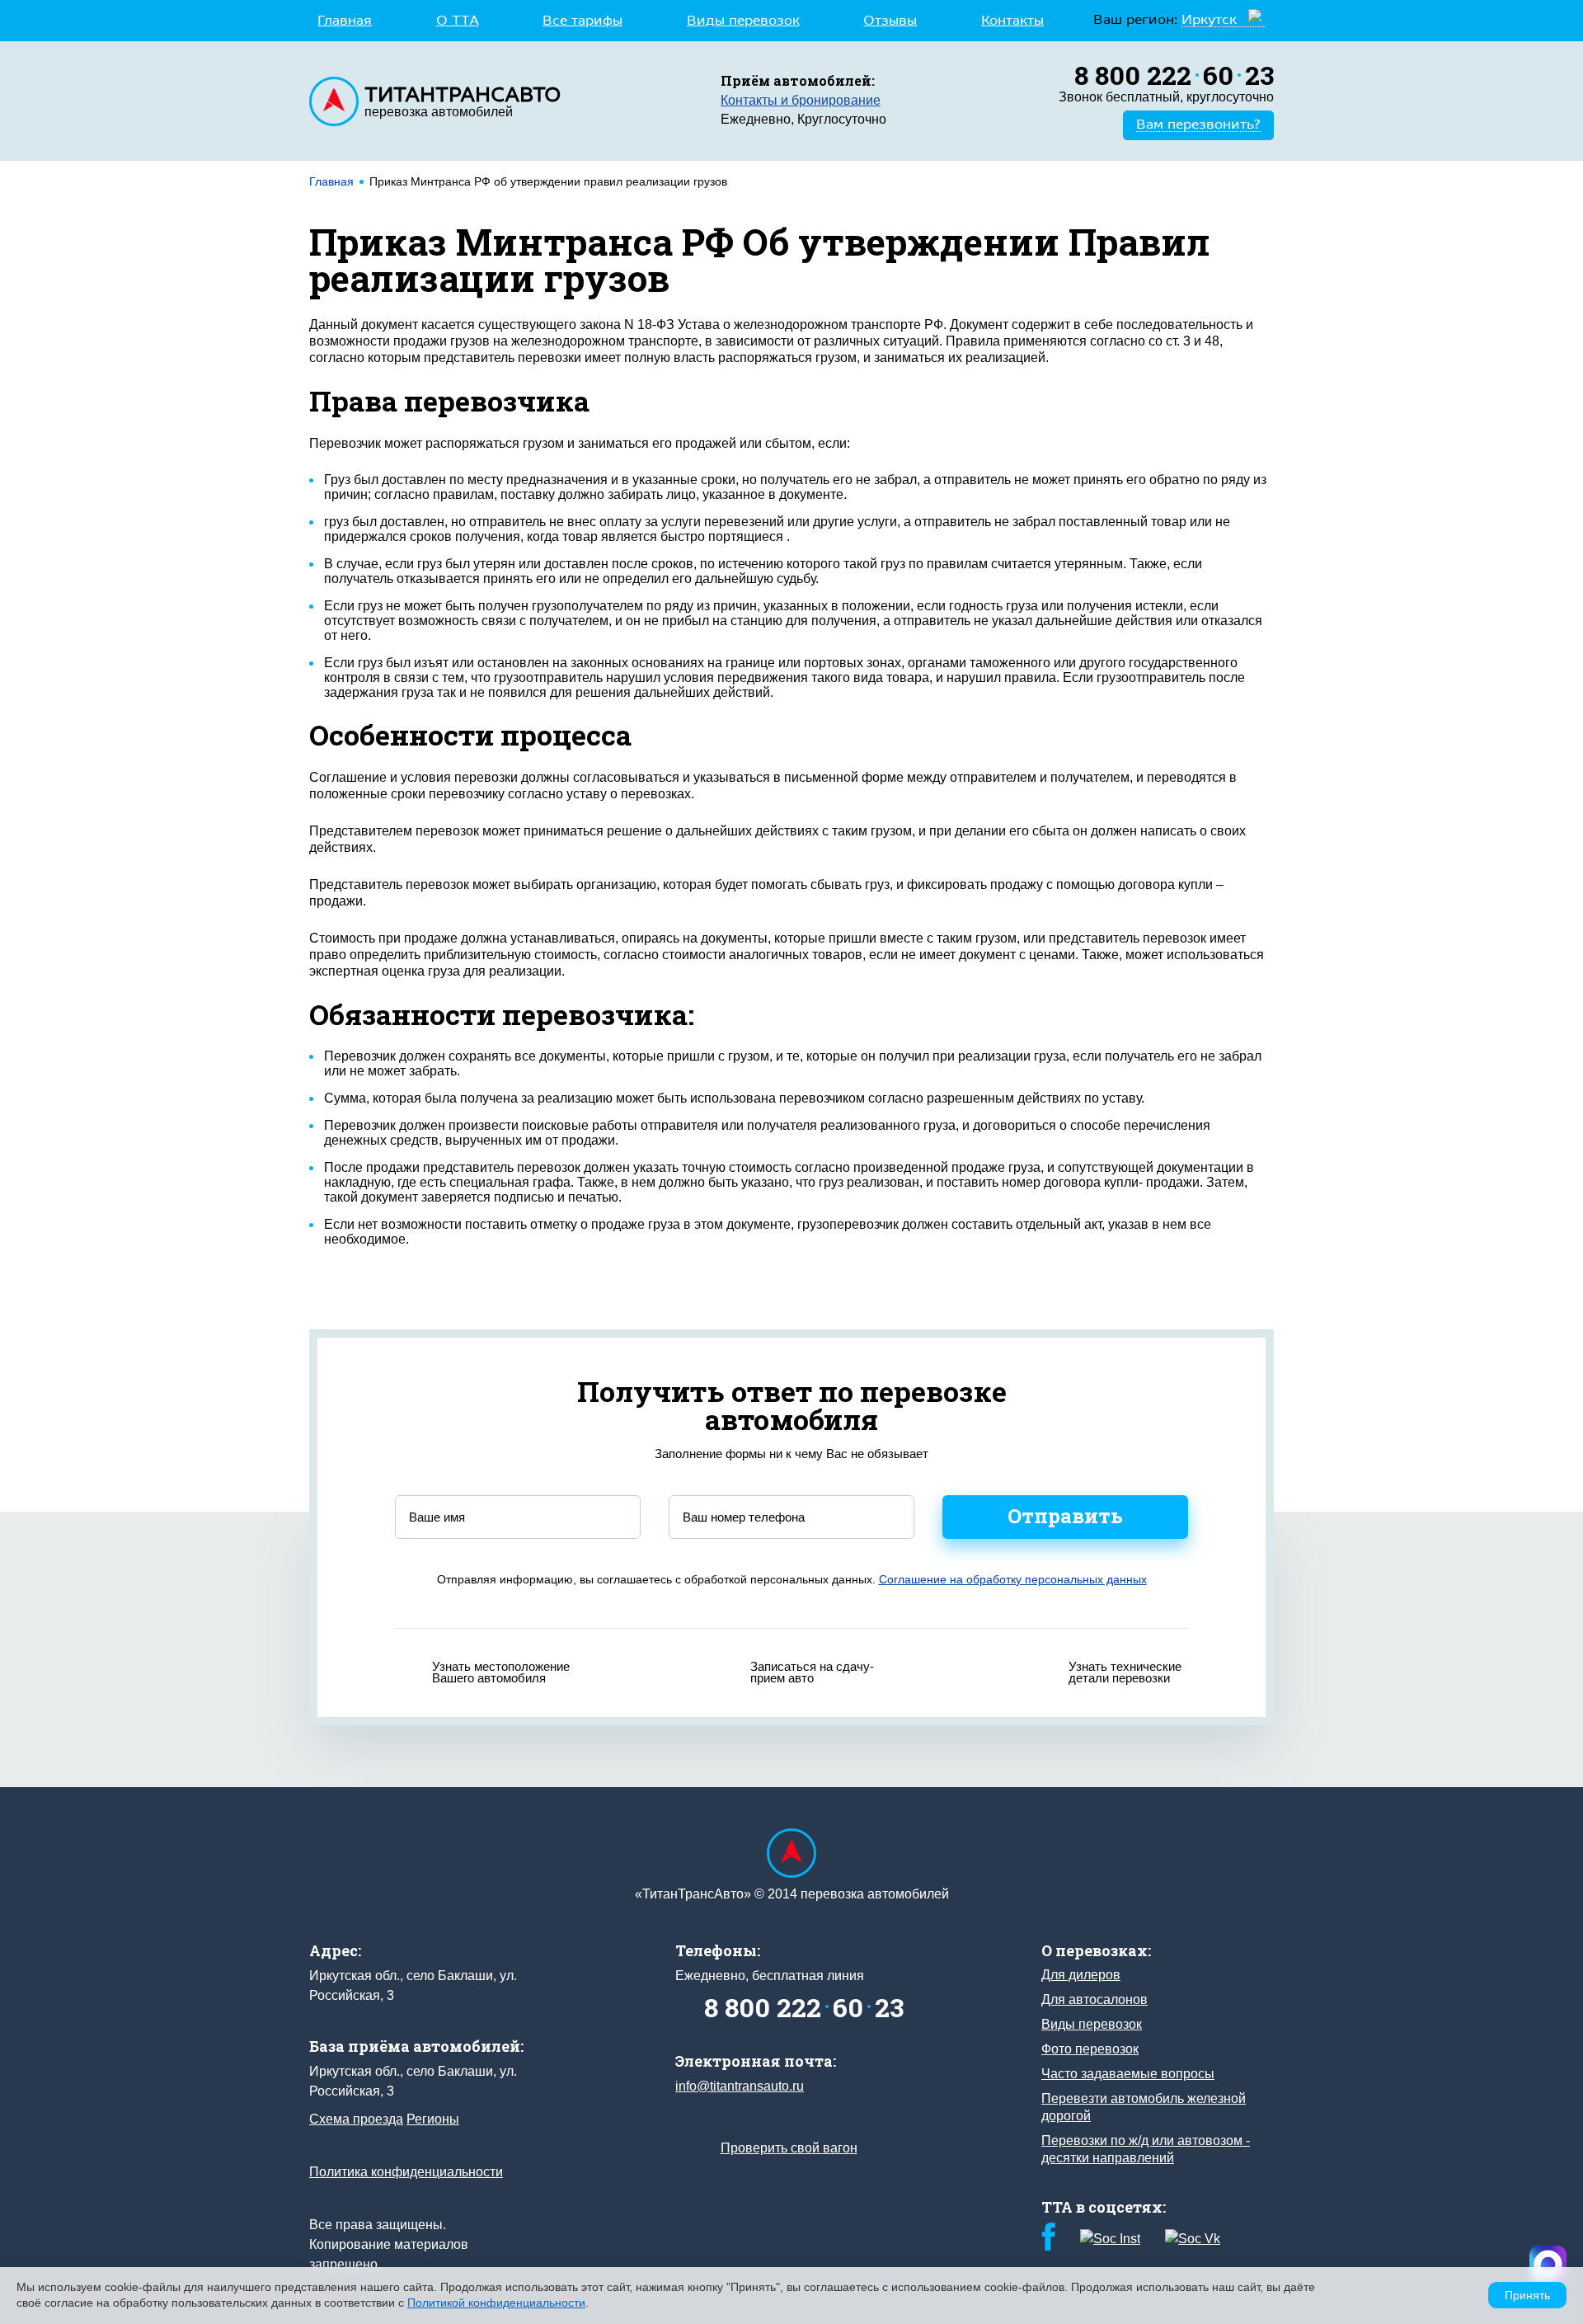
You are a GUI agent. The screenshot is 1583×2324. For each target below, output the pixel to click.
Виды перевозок (743, 21)
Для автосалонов (1094, 1999)
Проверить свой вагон (789, 2148)
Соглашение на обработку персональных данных (1013, 1579)
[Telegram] (1548, 2264)
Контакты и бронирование (801, 100)
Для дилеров (1081, 1975)
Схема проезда (356, 2119)
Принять (1527, 2295)
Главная (345, 21)
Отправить (1065, 1516)
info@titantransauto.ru (740, 2086)
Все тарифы (582, 21)
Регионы (433, 2119)
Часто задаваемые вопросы (1128, 2074)
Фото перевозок (1090, 2049)
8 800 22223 (1174, 75)
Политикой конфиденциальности (496, 2303)
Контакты (1012, 21)
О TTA (458, 21)
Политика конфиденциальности (406, 2172)
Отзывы (890, 21)
